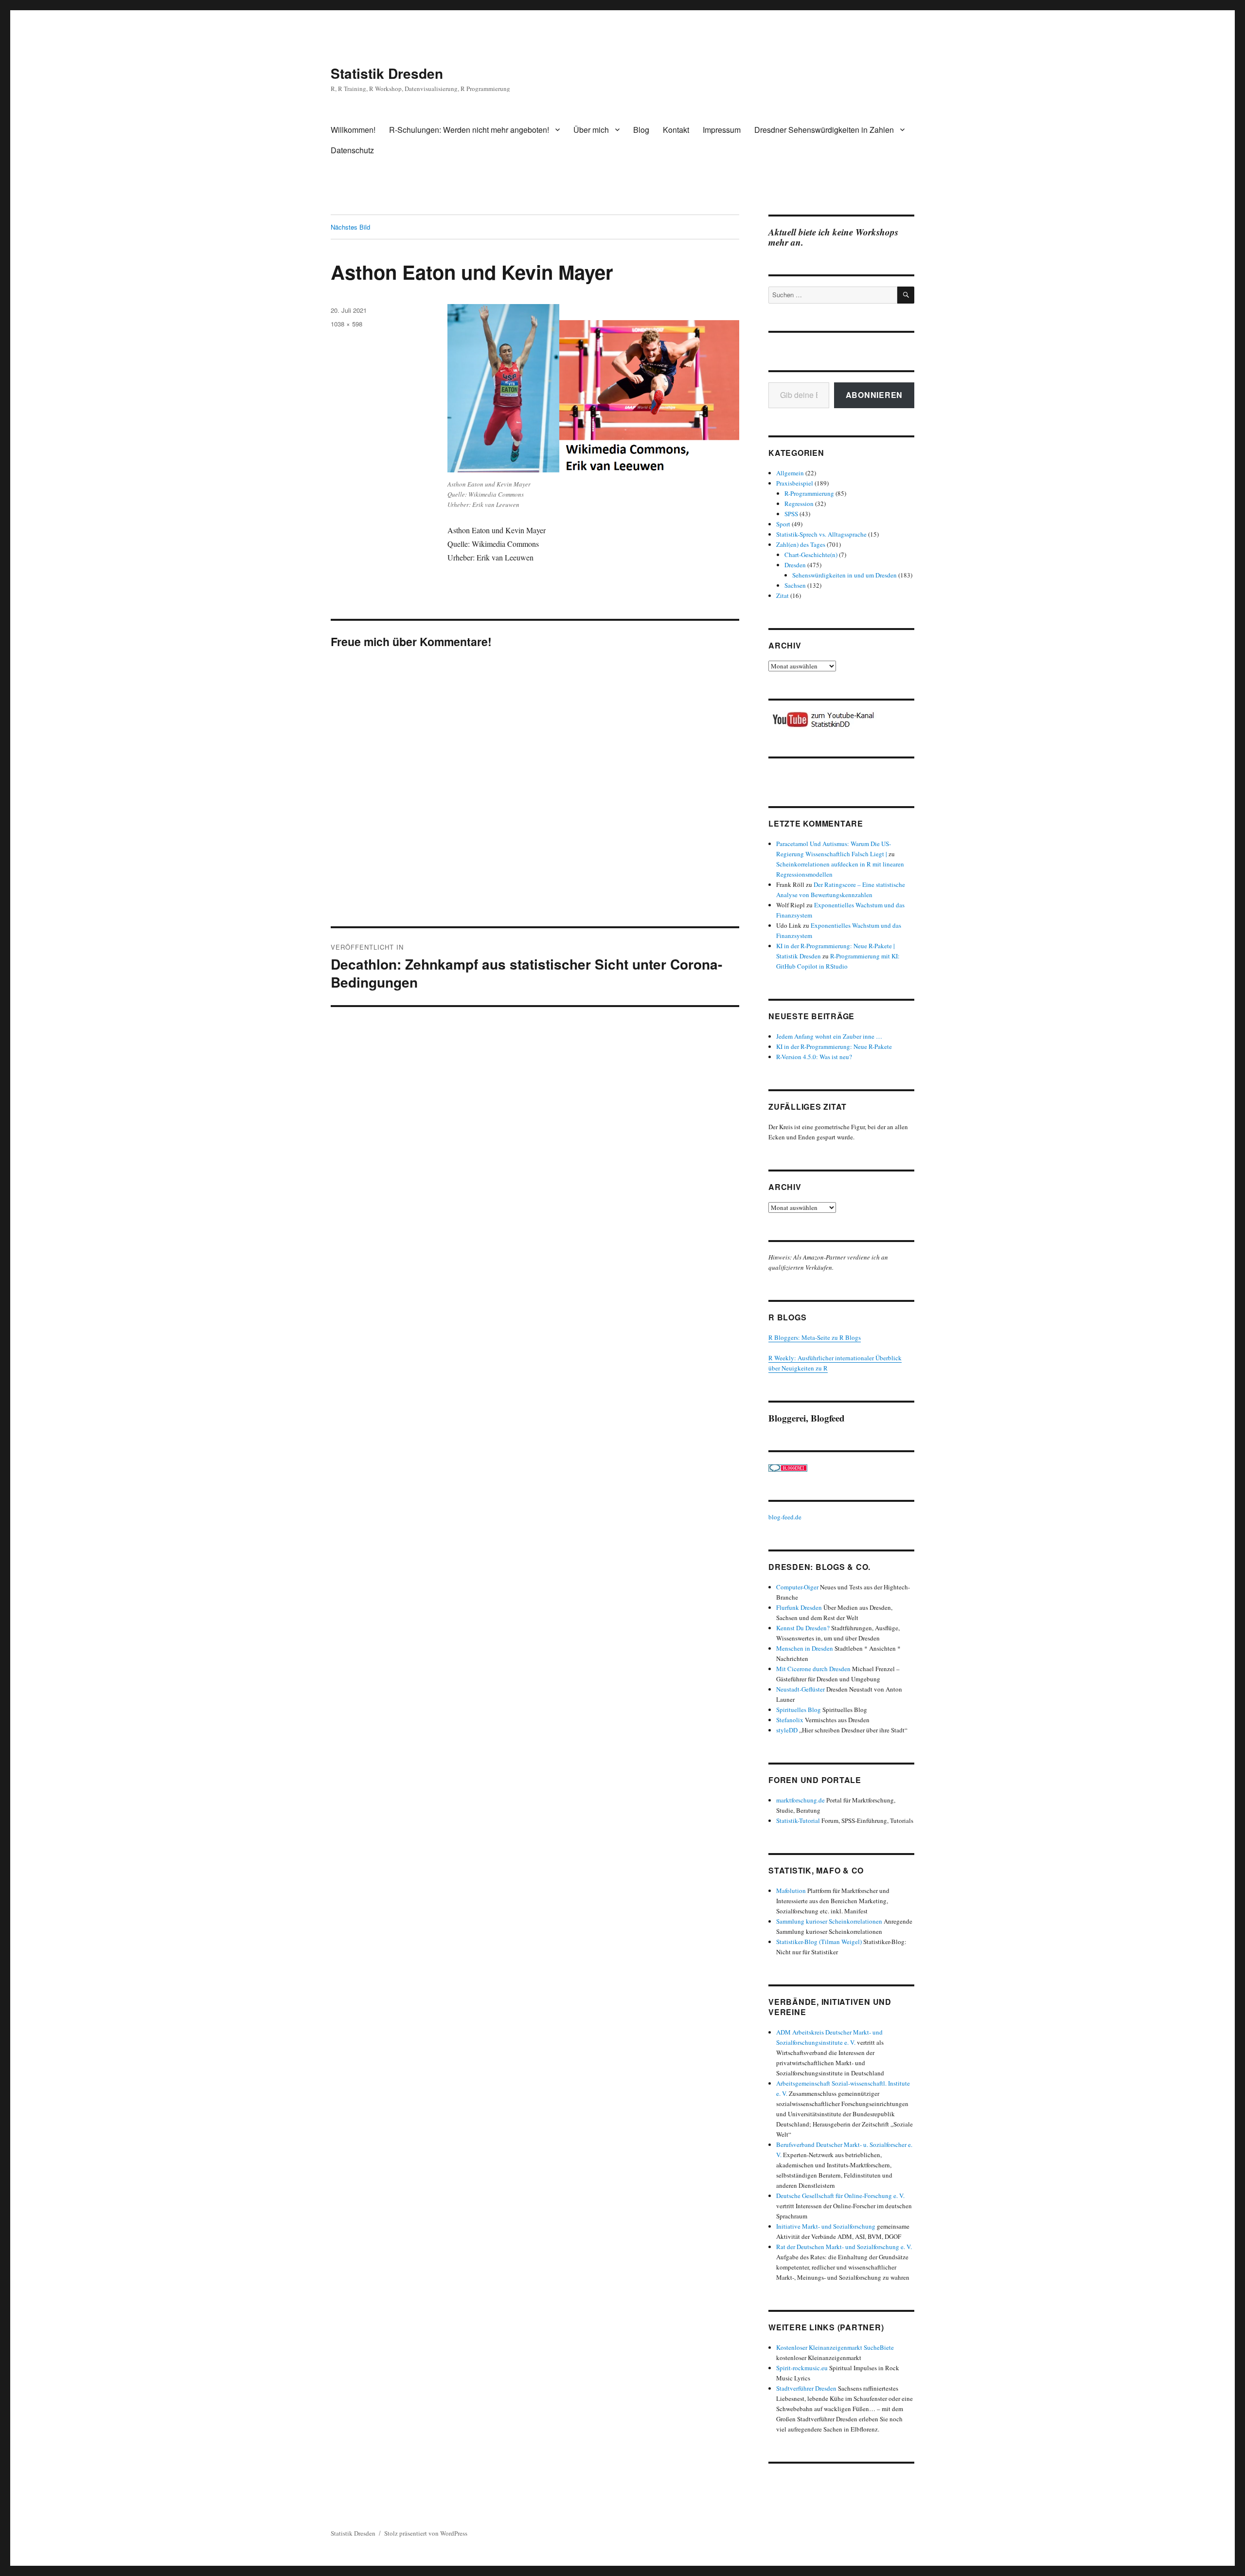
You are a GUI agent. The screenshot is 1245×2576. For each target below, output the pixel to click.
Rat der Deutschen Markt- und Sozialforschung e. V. (844, 2247)
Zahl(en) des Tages (801, 544)
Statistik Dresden (387, 73)
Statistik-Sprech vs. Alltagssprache (821, 534)
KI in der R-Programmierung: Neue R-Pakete (834, 1046)
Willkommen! (353, 130)
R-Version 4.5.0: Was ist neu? (814, 1057)
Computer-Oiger (797, 1587)
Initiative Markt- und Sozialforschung (826, 2226)
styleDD (787, 1730)
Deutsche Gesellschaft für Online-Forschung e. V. (840, 2196)
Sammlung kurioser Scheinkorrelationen (829, 1921)
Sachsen (795, 585)
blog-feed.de (785, 1517)
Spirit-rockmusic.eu (802, 2368)
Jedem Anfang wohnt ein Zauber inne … (829, 1036)
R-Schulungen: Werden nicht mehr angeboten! (469, 130)
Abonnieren (874, 395)
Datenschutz (352, 150)
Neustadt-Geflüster (800, 1689)
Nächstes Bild (350, 227)
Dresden (795, 565)
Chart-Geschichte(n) (811, 555)
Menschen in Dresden (805, 1648)
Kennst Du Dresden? (803, 1628)
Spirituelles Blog (799, 1710)
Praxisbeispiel (795, 483)
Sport (783, 524)
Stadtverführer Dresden (806, 2388)
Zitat (783, 595)
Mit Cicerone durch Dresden (813, 1669)
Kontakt (676, 130)
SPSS (791, 514)
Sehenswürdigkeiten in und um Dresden (845, 575)
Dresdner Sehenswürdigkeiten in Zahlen (824, 130)
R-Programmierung (809, 493)
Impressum (722, 130)
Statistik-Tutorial (798, 1820)
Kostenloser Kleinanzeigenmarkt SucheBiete (835, 2347)
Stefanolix (790, 1720)
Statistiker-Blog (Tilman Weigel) (819, 1942)
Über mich (591, 130)
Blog (641, 130)
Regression (799, 504)
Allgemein (790, 473)
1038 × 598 (347, 324)
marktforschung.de (800, 1800)
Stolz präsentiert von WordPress (426, 2533)
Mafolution (791, 1891)
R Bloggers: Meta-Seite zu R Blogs (815, 1337)
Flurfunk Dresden (799, 1607)
